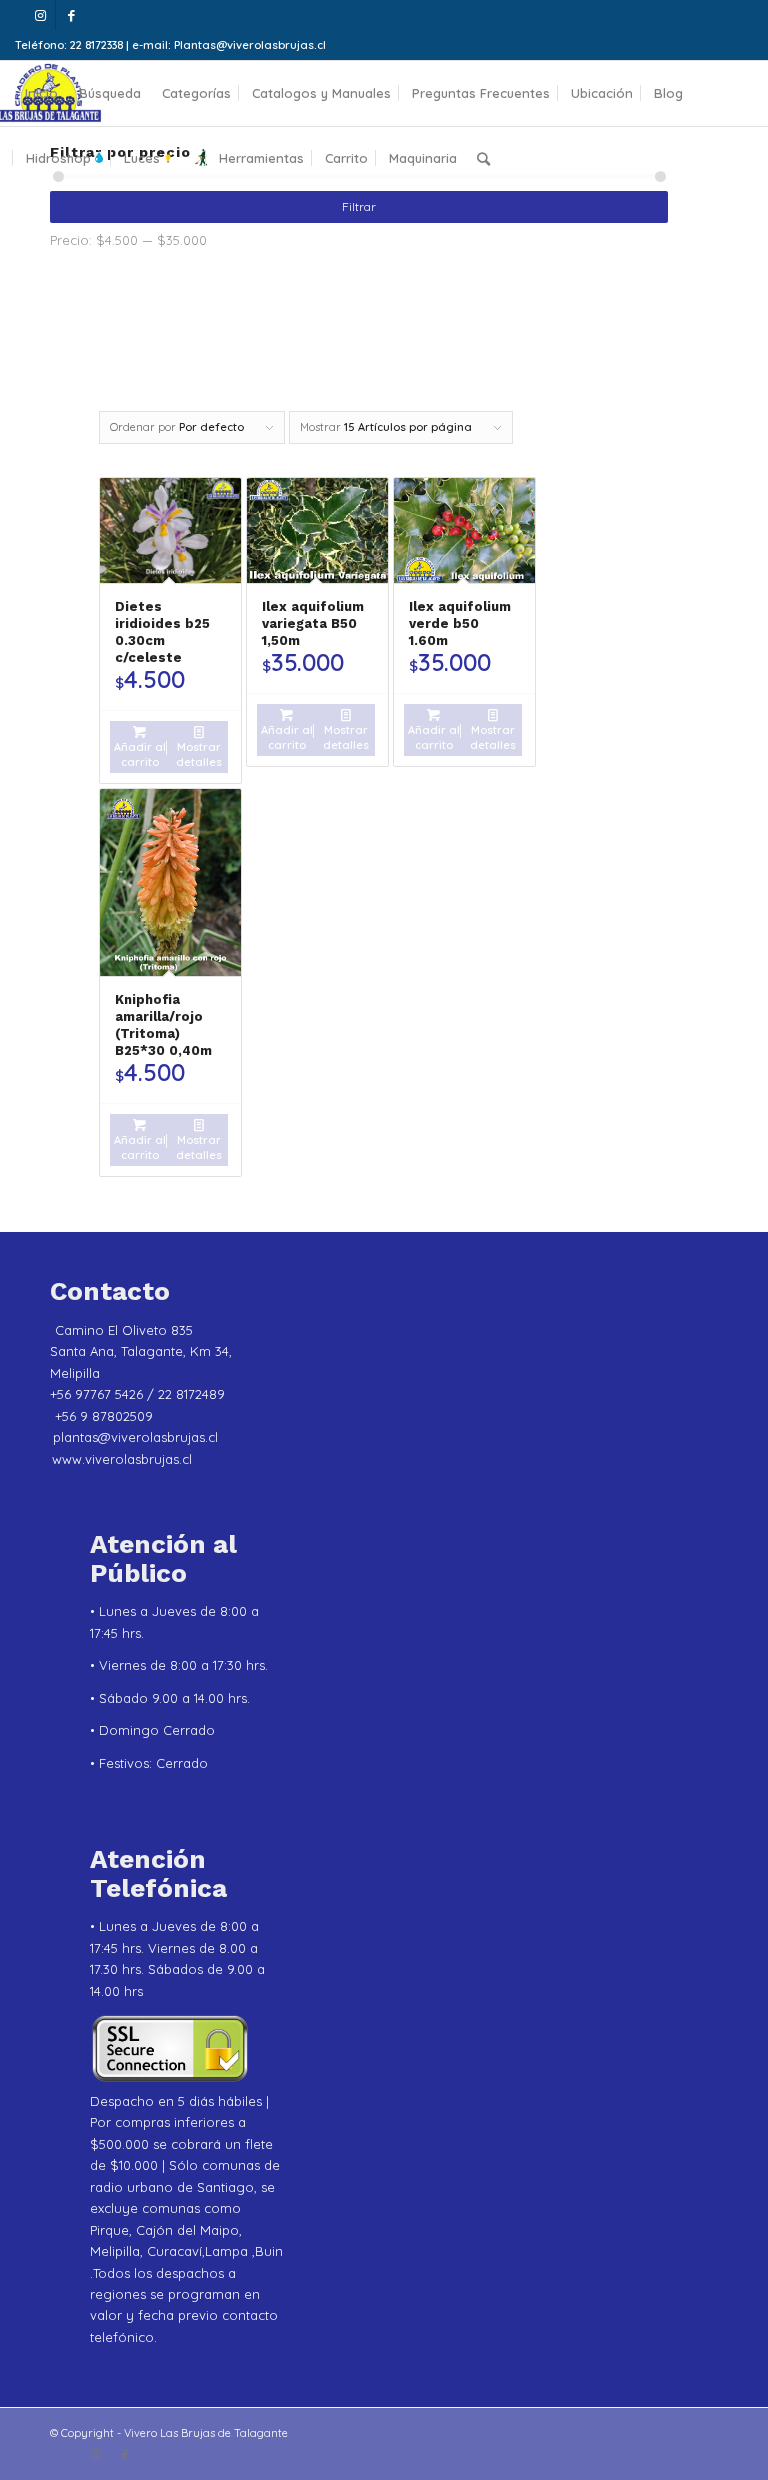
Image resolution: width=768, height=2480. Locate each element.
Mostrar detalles (199, 754)
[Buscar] (483, 158)
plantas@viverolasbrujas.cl (135, 1437)
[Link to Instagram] (40, 15)
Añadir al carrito (140, 754)
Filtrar (359, 206)
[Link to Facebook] (71, 15)
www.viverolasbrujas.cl (122, 1459)
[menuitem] (41, 93)
